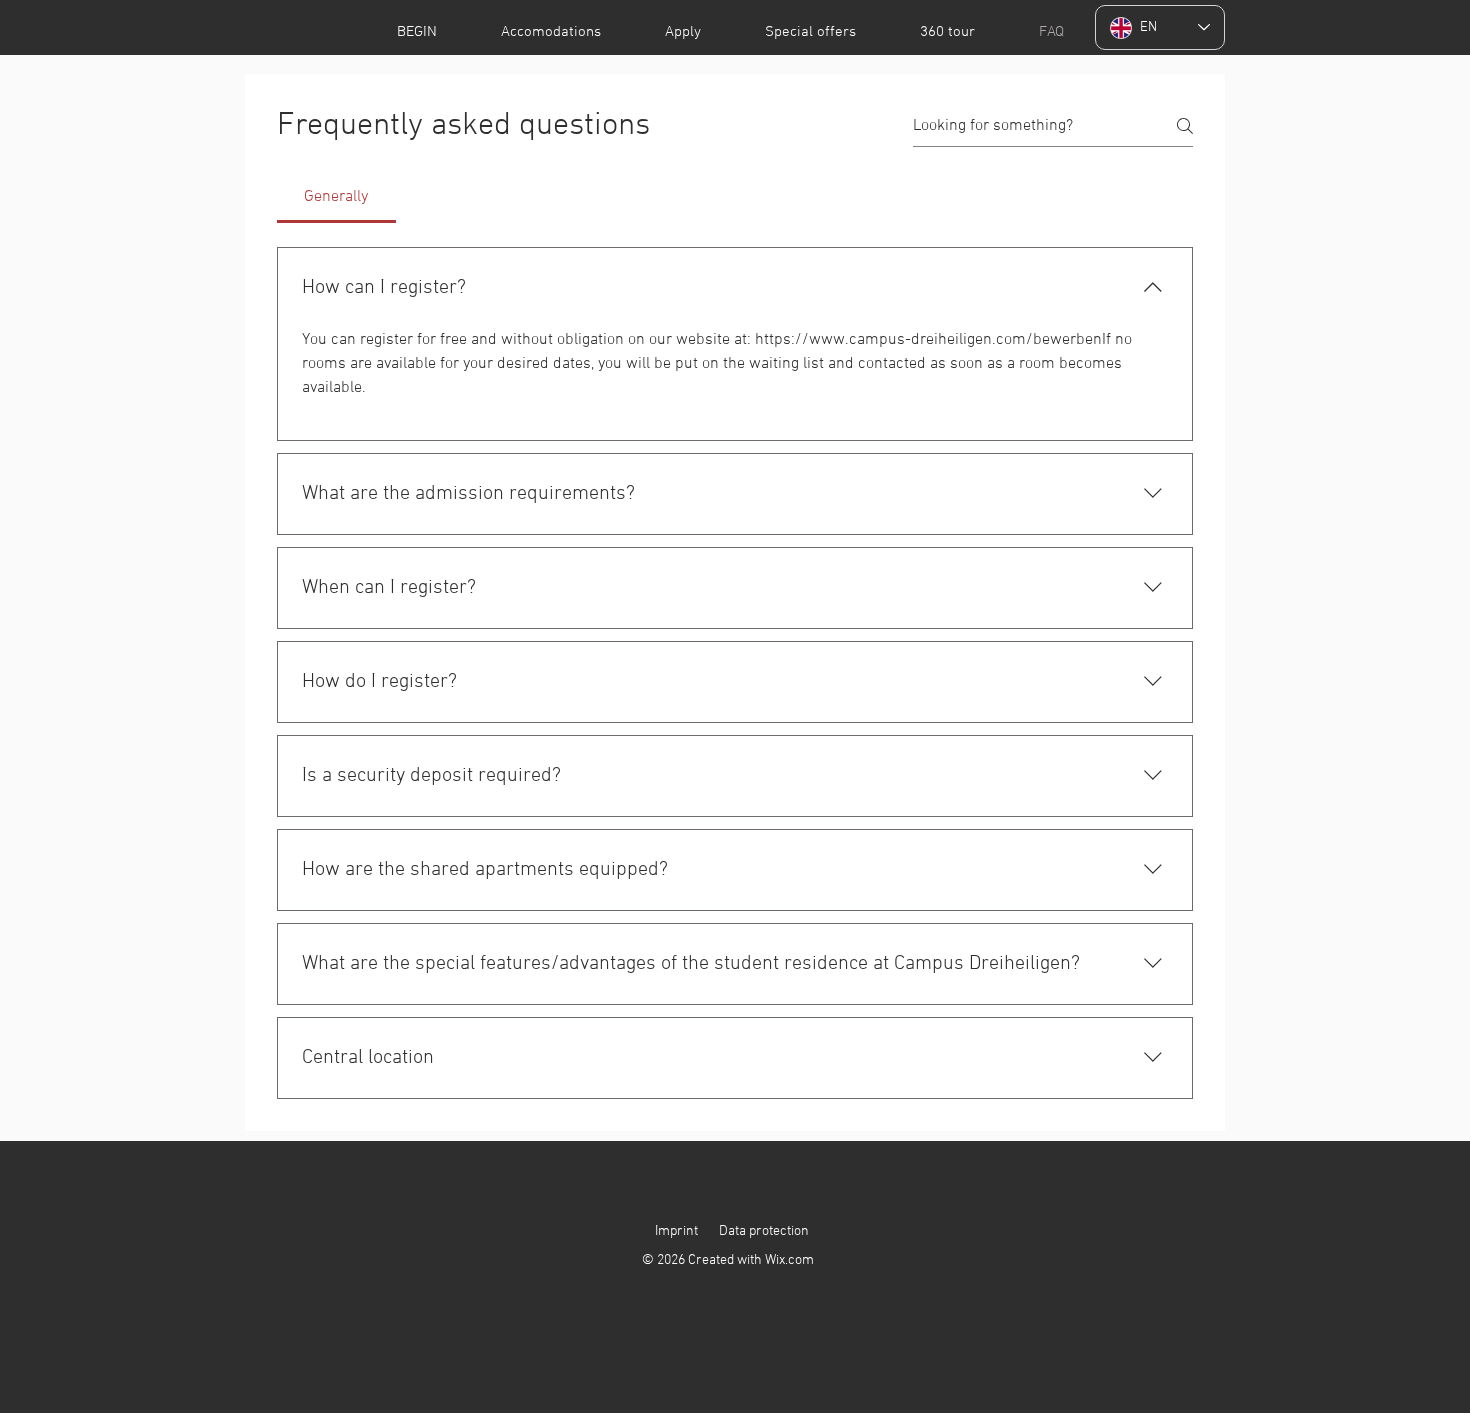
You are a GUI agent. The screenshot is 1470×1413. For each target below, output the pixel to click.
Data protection (764, 1231)
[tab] (336, 197)
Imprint (676, 1231)
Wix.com (789, 1260)
